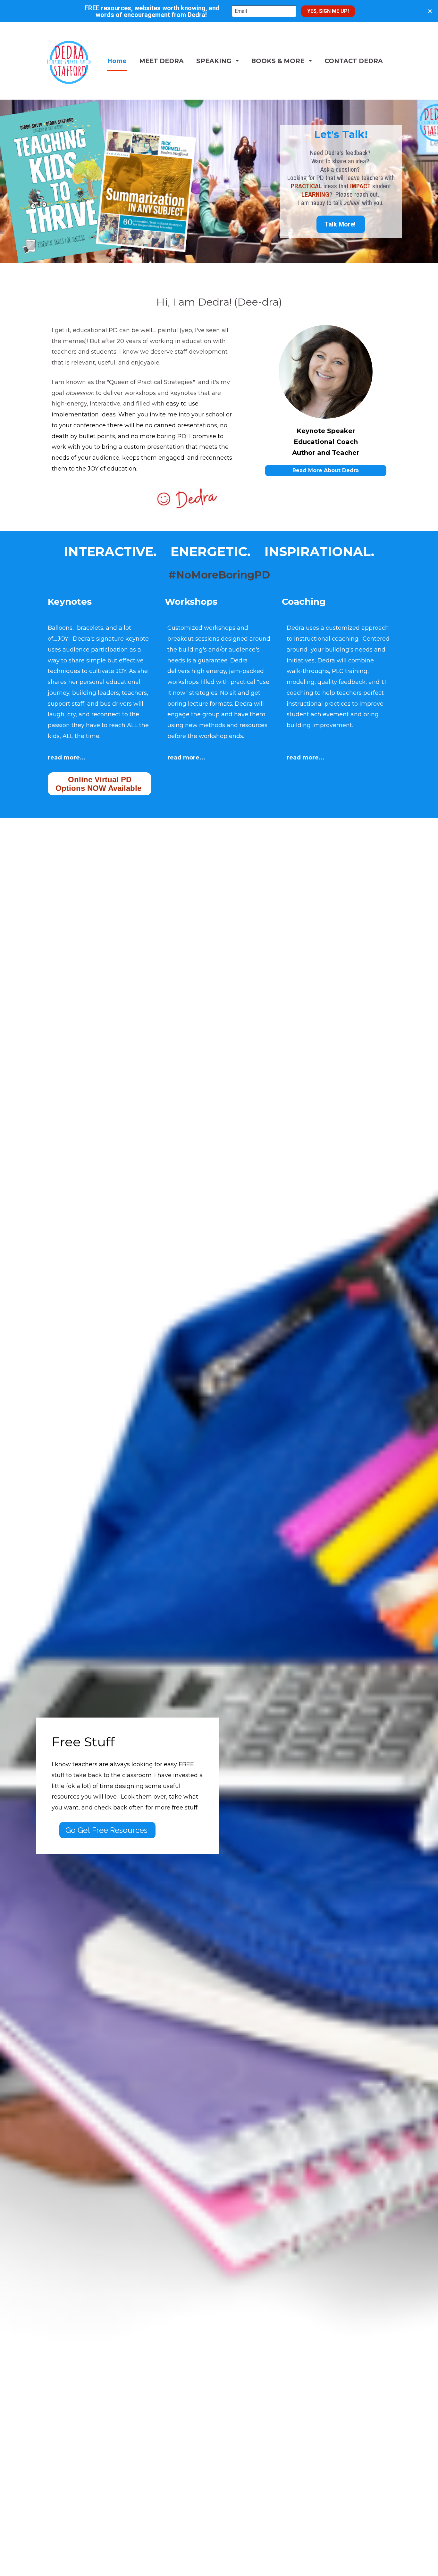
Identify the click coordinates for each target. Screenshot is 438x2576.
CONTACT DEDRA (354, 61)
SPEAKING (214, 61)
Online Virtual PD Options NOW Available (100, 784)
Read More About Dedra (326, 470)
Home (117, 61)
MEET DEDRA (161, 61)
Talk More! (341, 224)
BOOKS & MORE (278, 61)
